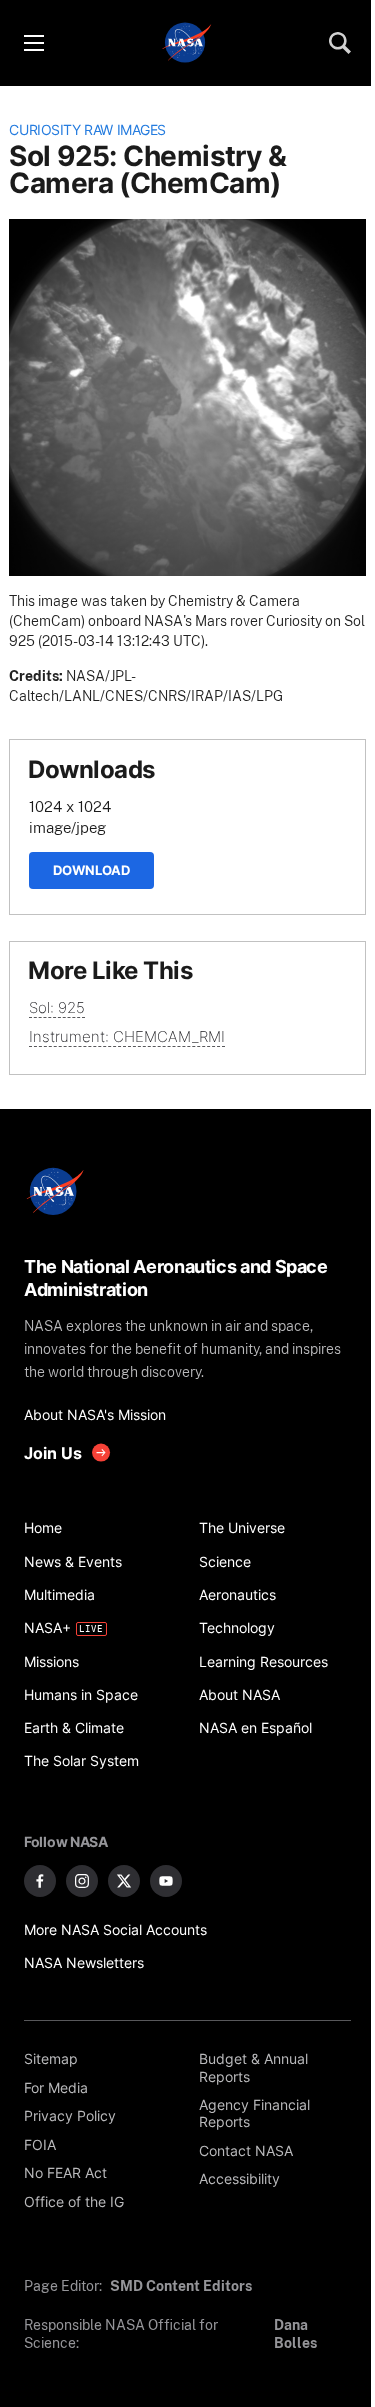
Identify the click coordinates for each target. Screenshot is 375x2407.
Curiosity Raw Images (87, 130)
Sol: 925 (57, 1007)
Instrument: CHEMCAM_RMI (127, 1036)
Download (91, 870)
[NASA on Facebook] (40, 1881)
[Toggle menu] (33, 43)
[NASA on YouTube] (166, 1881)
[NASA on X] (124, 1881)
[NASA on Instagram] (82, 1881)
